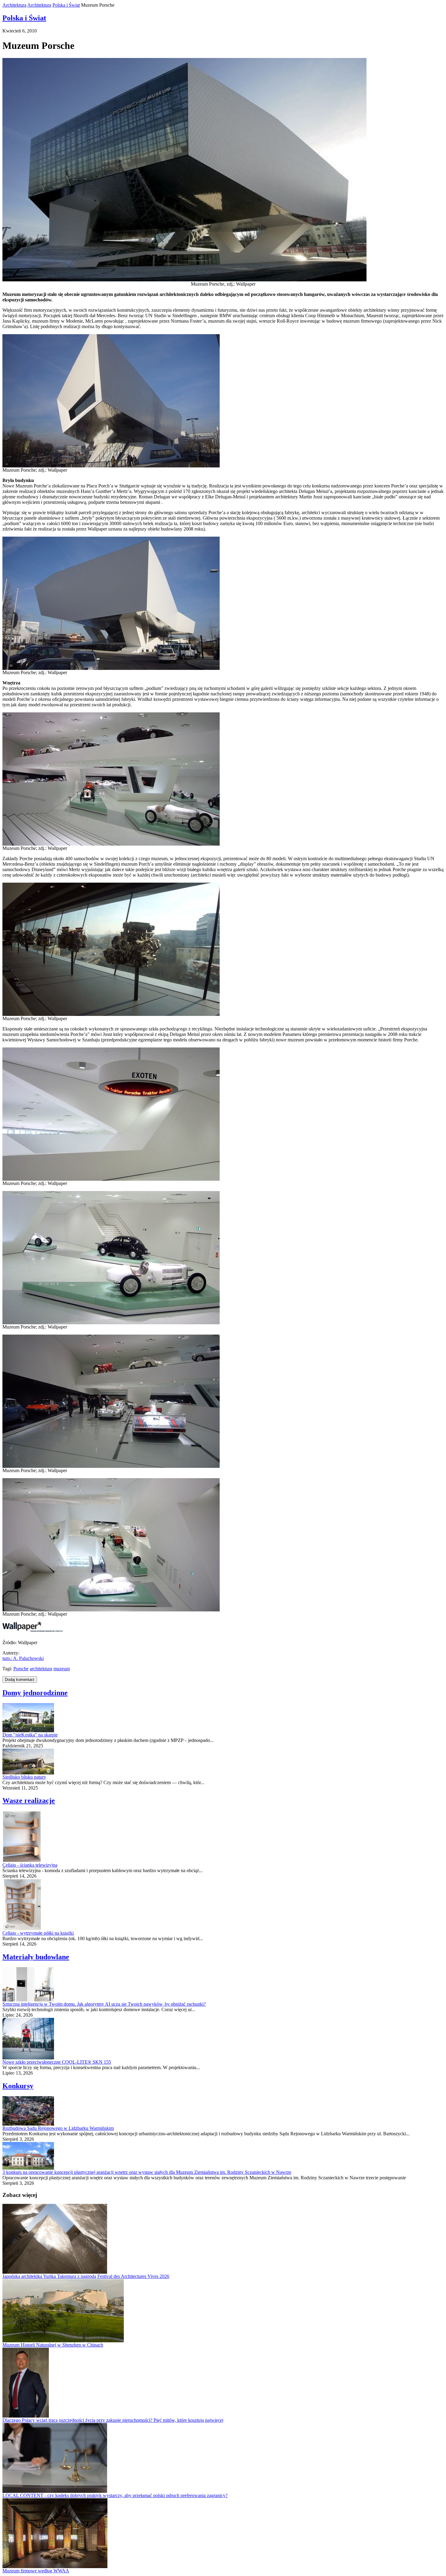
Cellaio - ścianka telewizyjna (30, 1865)
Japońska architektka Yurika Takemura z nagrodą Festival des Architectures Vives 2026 (86, 2276)
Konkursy (18, 2086)
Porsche (21, 1669)
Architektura (14, 5)
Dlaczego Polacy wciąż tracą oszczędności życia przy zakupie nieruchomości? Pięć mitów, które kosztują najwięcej (113, 2420)
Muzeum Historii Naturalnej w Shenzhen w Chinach (53, 2345)
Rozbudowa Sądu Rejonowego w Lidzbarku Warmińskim (58, 2128)
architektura (41, 1669)
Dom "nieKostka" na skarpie (30, 1735)
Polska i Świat (66, 5)
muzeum (62, 1669)
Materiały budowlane (36, 1957)
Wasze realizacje (29, 1800)
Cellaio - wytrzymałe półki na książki (38, 1933)
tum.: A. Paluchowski (23, 1658)
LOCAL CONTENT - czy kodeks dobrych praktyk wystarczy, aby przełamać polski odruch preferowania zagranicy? (115, 2495)
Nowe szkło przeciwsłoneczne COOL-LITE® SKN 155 (57, 2062)
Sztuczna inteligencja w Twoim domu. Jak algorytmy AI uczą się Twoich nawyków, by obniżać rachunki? (104, 2004)
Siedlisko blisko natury (24, 1777)
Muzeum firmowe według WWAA (36, 2571)
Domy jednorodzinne (35, 1693)
